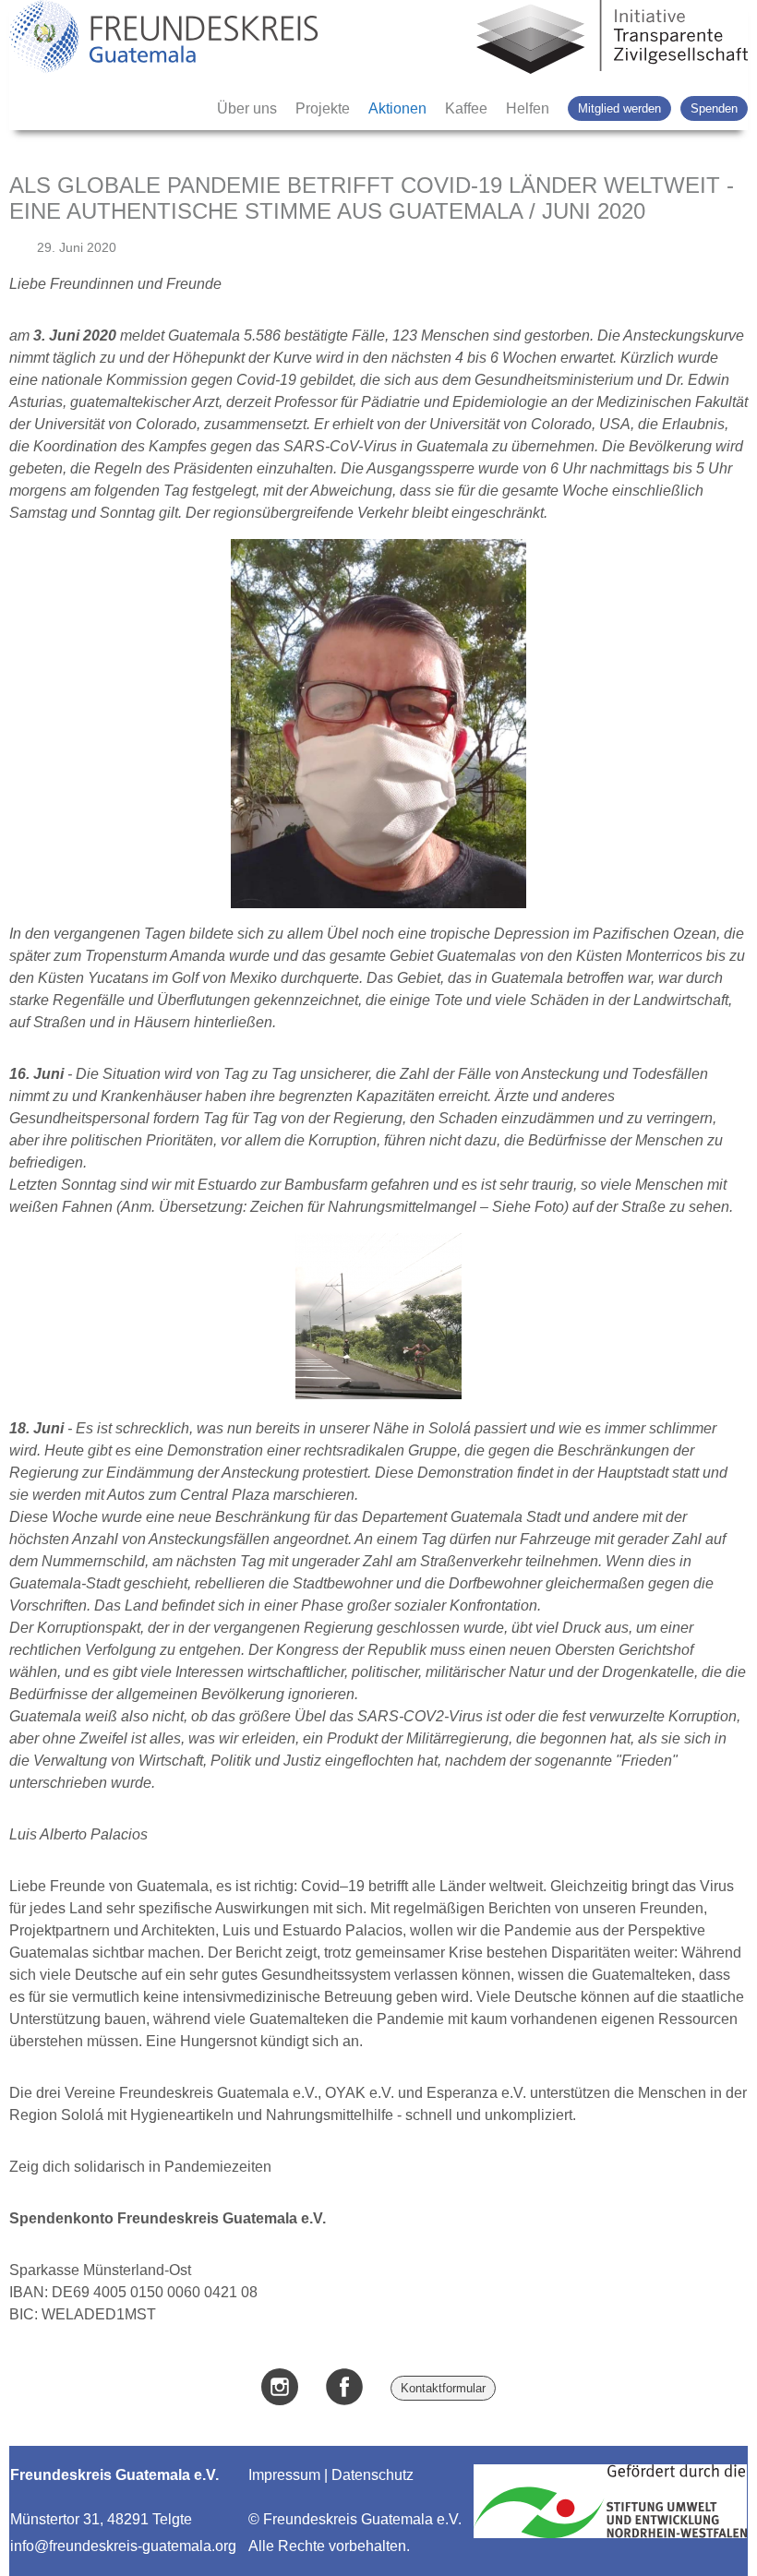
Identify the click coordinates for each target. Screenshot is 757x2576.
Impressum (284, 2475)
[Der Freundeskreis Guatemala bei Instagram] (280, 2389)
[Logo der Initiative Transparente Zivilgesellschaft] (612, 39)
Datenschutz (372, 2475)
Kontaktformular (443, 2388)
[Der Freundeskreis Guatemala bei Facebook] (344, 2389)
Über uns (247, 108)
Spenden (714, 108)
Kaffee (466, 108)
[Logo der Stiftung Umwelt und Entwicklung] (610, 2538)
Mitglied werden (619, 108)
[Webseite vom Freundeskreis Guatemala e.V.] (164, 39)
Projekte (323, 108)
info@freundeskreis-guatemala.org (123, 2546)
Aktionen (397, 108)
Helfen (528, 108)
